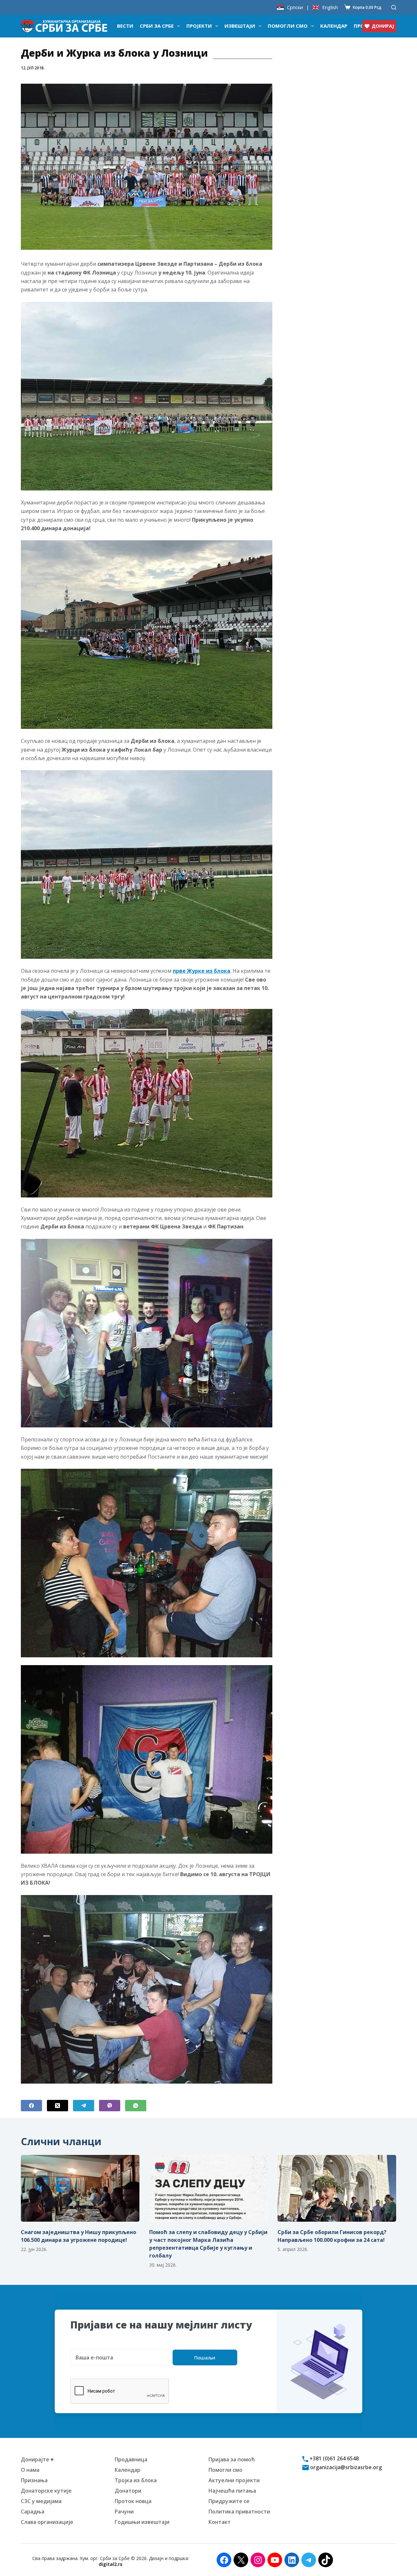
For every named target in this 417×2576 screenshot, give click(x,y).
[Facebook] (31, 2106)
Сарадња (33, 2512)
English (330, 7)
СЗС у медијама (41, 2501)
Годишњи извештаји (142, 2522)
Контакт (220, 2522)
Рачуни (124, 2512)
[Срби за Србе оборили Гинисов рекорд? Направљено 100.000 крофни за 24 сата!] (337, 2188)
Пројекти (199, 26)
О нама (30, 2470)
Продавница (131, 2459)
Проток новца (133, 2501)
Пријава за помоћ (232, 2459)
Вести (125, 26)
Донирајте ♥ (37, 2459)
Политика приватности (239, 2512)
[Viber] (110, 2106)
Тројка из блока (136, 2480)
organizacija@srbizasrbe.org (345, 2467)
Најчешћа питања (232, 2491)
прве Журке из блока (201, 971)
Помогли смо (288, 26)
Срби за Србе (157, 26)
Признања (34, 2480)
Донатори (128, 2491)
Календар (334, 26)
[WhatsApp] (136, 2106)
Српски (295, 7)
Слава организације (47, 2522)
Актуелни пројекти (234, 2480)
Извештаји (240, 26)
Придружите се (229, 2501)
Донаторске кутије (46, 2491)
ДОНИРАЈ (383, 26)
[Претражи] (394, 7)
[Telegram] (84, 2106)
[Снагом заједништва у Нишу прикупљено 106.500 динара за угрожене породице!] (80, 2188)
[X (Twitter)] (58, 2106)
